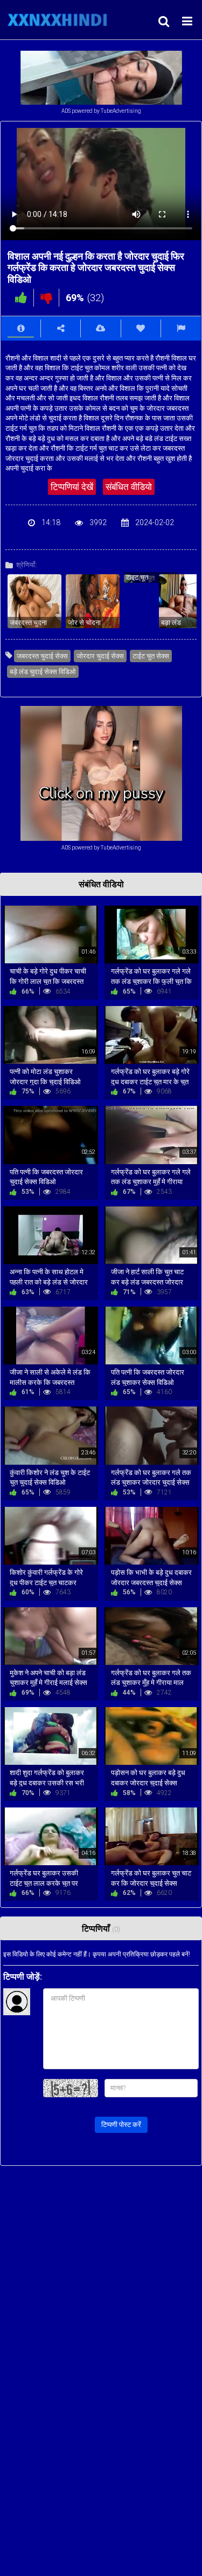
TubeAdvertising (121, 111)
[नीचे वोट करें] (46, 298)
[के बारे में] (21, 328)
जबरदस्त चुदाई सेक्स (42, 656)
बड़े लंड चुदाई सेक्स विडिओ (43, 672)
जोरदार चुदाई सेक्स (100, 656)
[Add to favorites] (141, 328)
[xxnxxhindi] (60, 20)
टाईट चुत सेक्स (151, 656)
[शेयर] (61, 328)
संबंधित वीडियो (129, 487)
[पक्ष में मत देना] (21, 298)
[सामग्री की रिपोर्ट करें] (181, 328)
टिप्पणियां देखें (72, 487)
